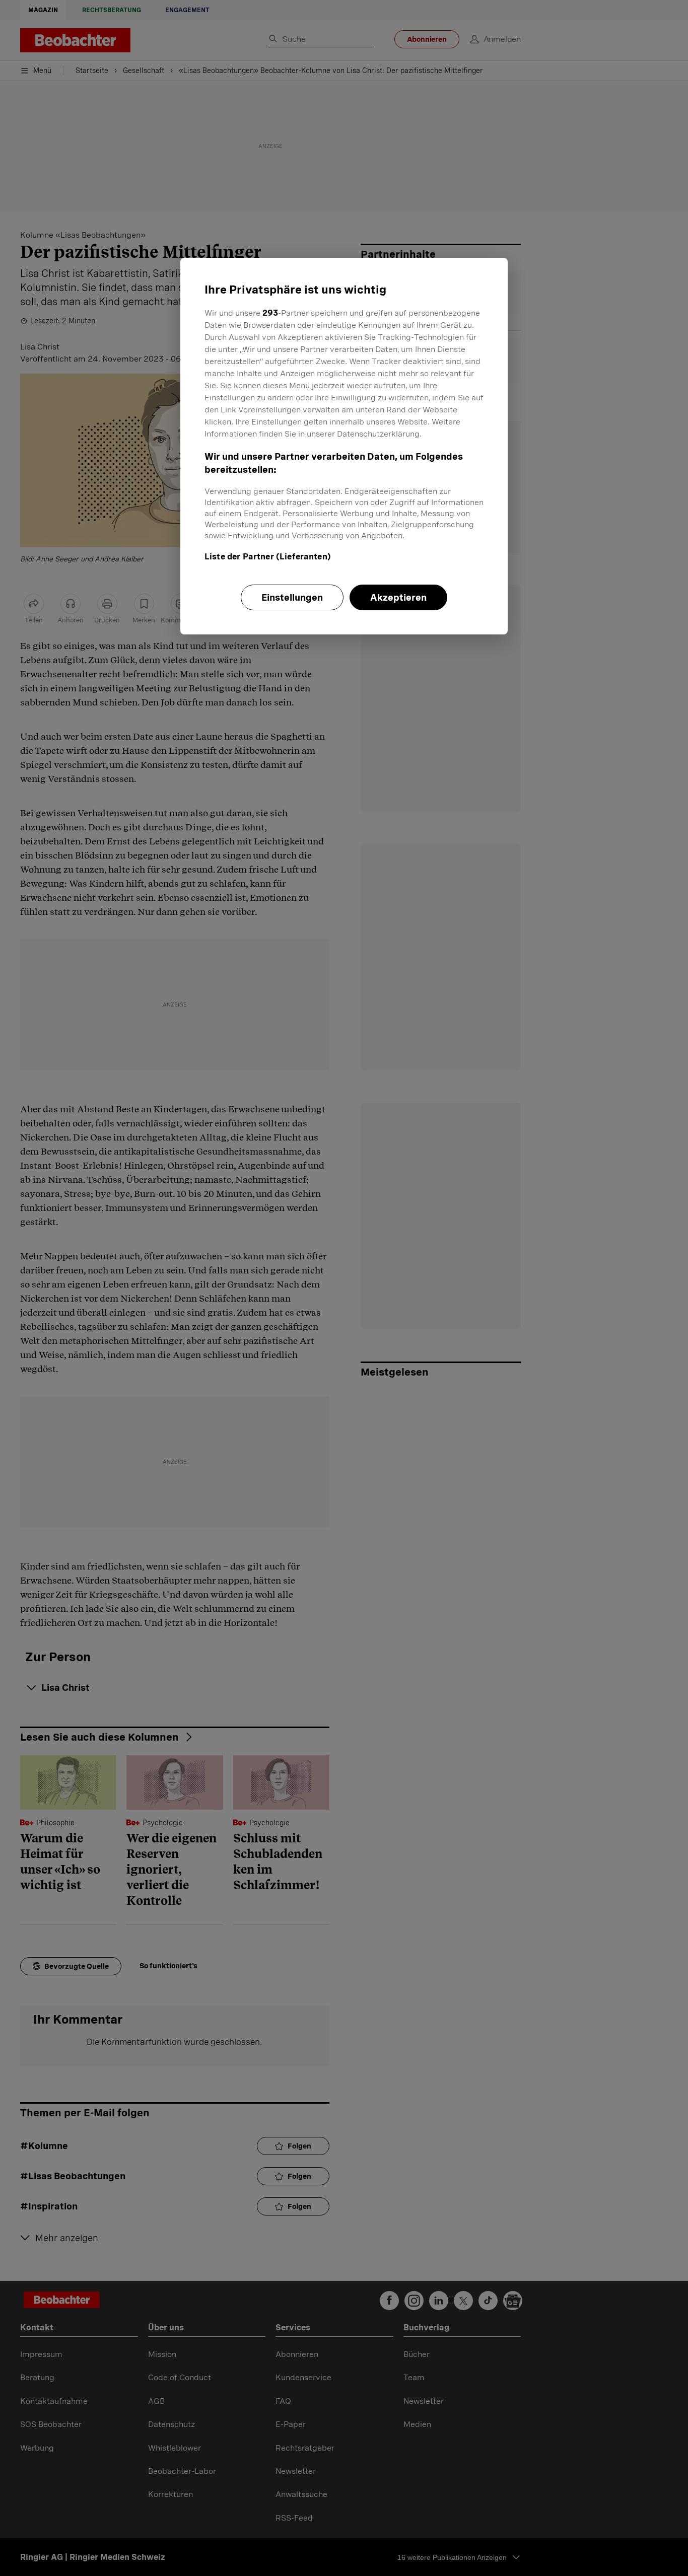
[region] (344, 446)
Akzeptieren (398, 597)
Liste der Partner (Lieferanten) (268, 557)
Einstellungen (292, 597)
